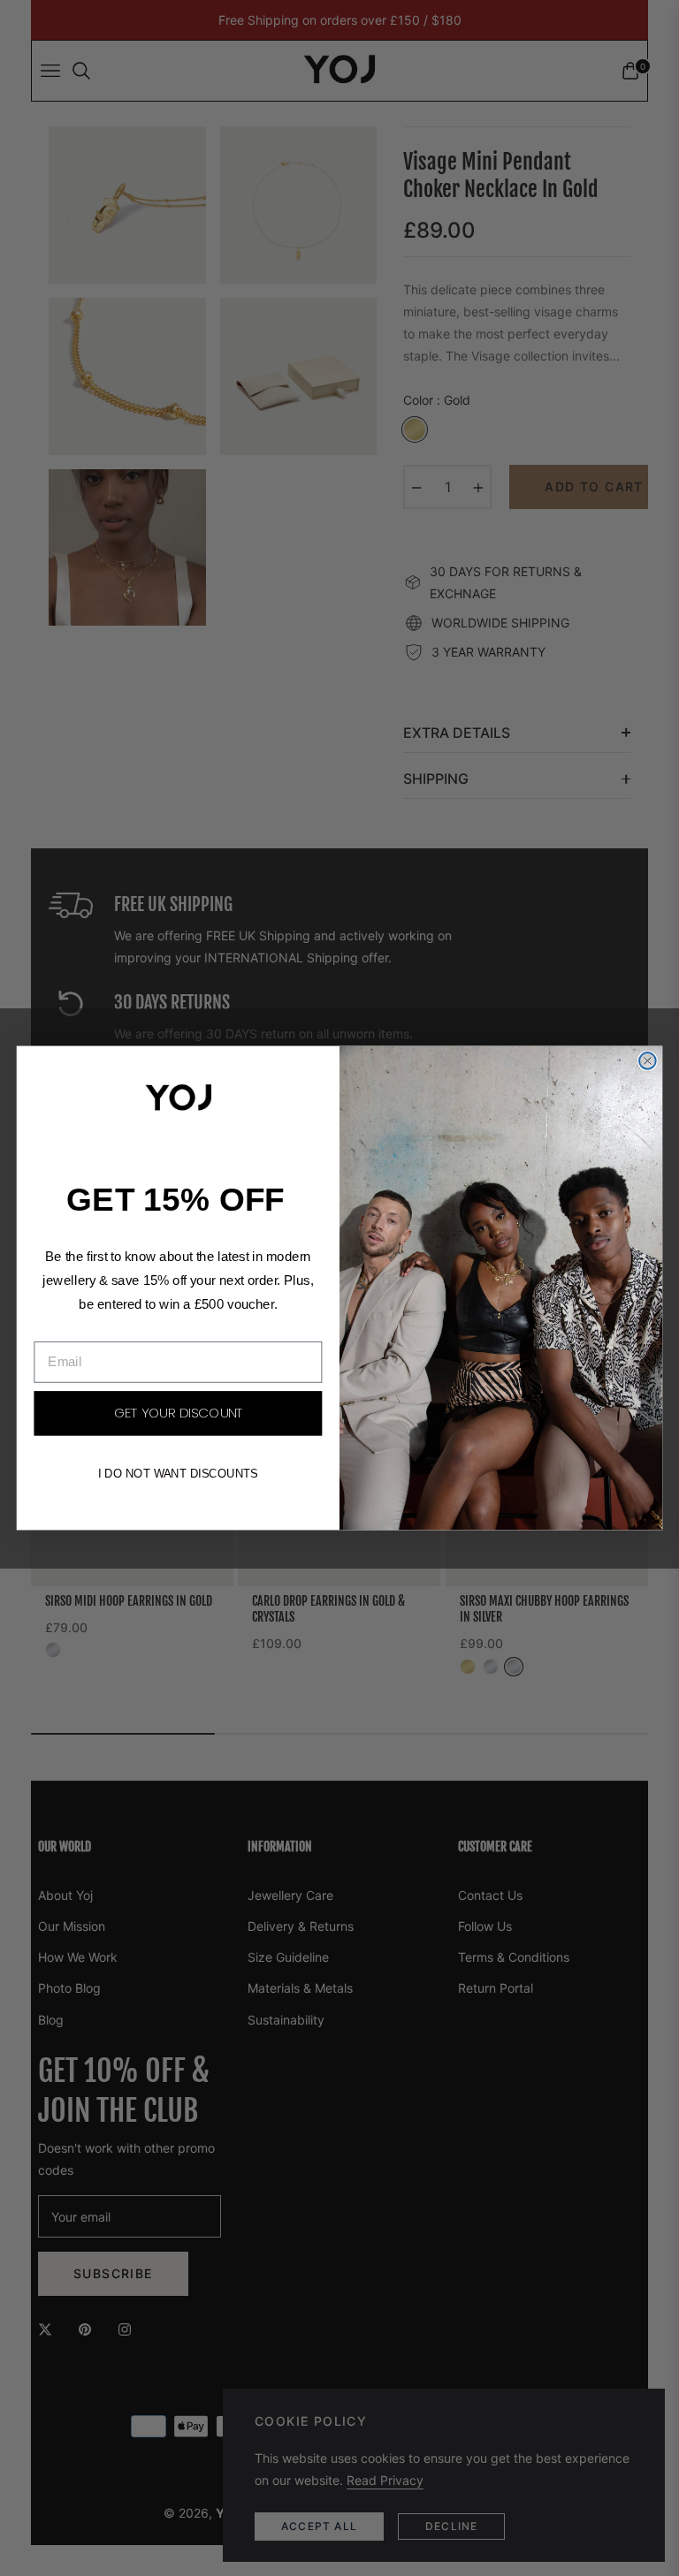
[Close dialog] (648, 1061)
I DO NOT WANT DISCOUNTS (178, 1474)
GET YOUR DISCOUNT (178, 1414)
